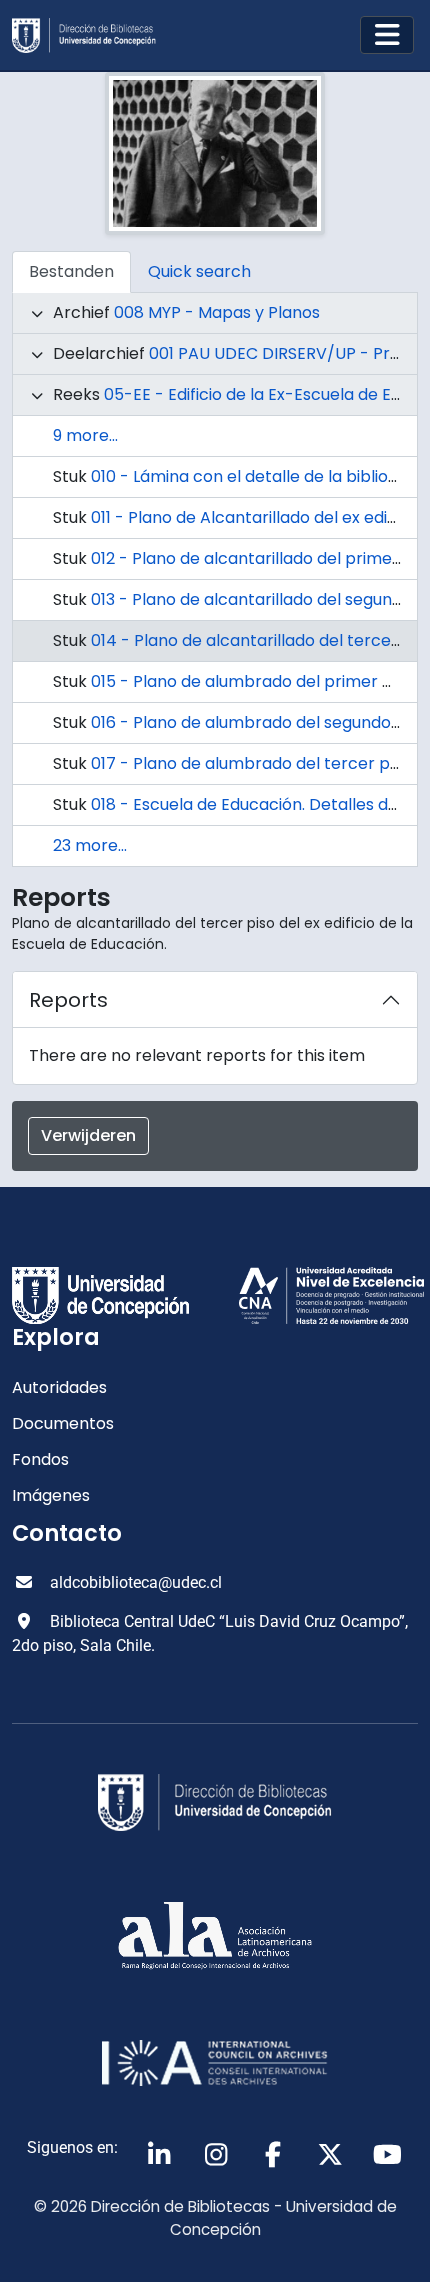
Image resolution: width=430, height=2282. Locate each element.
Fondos (40, 1459)
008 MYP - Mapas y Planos (217, 312)
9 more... (85, 435)
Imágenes (51, 1495)
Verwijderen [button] (88, 1135)
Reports (68, 1000)
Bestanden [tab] (71, 271)
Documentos (63, 1423)
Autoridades (59, 1387)
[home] (92, 35)
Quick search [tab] (199, 271)
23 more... (90, 845)
